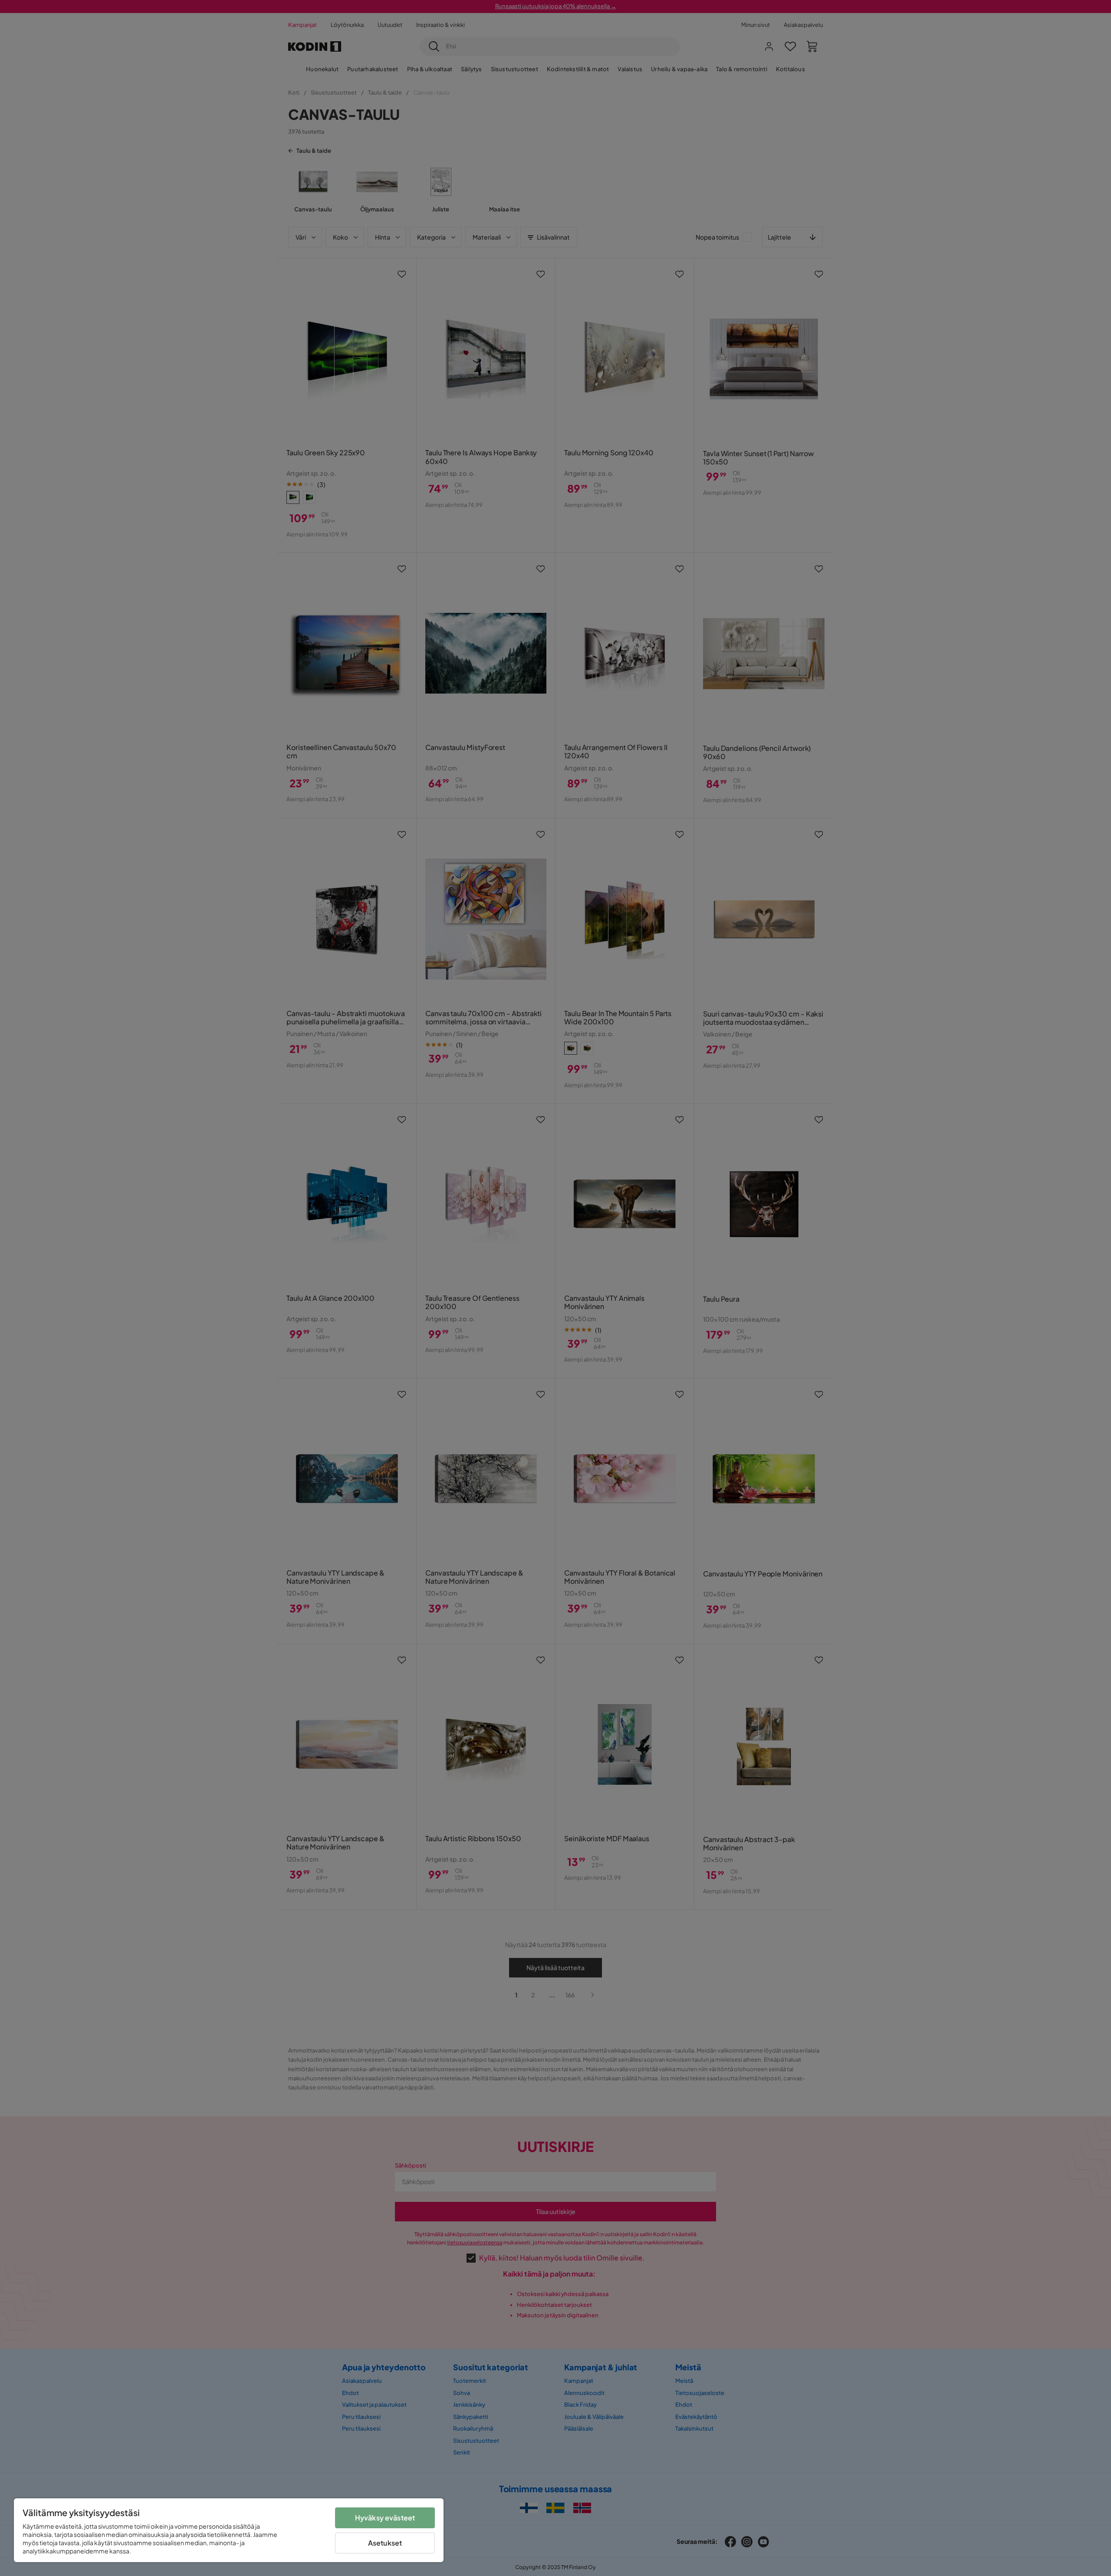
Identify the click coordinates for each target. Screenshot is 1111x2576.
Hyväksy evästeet (385, 2518)
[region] (229, 2530)
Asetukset (385, 2543)
